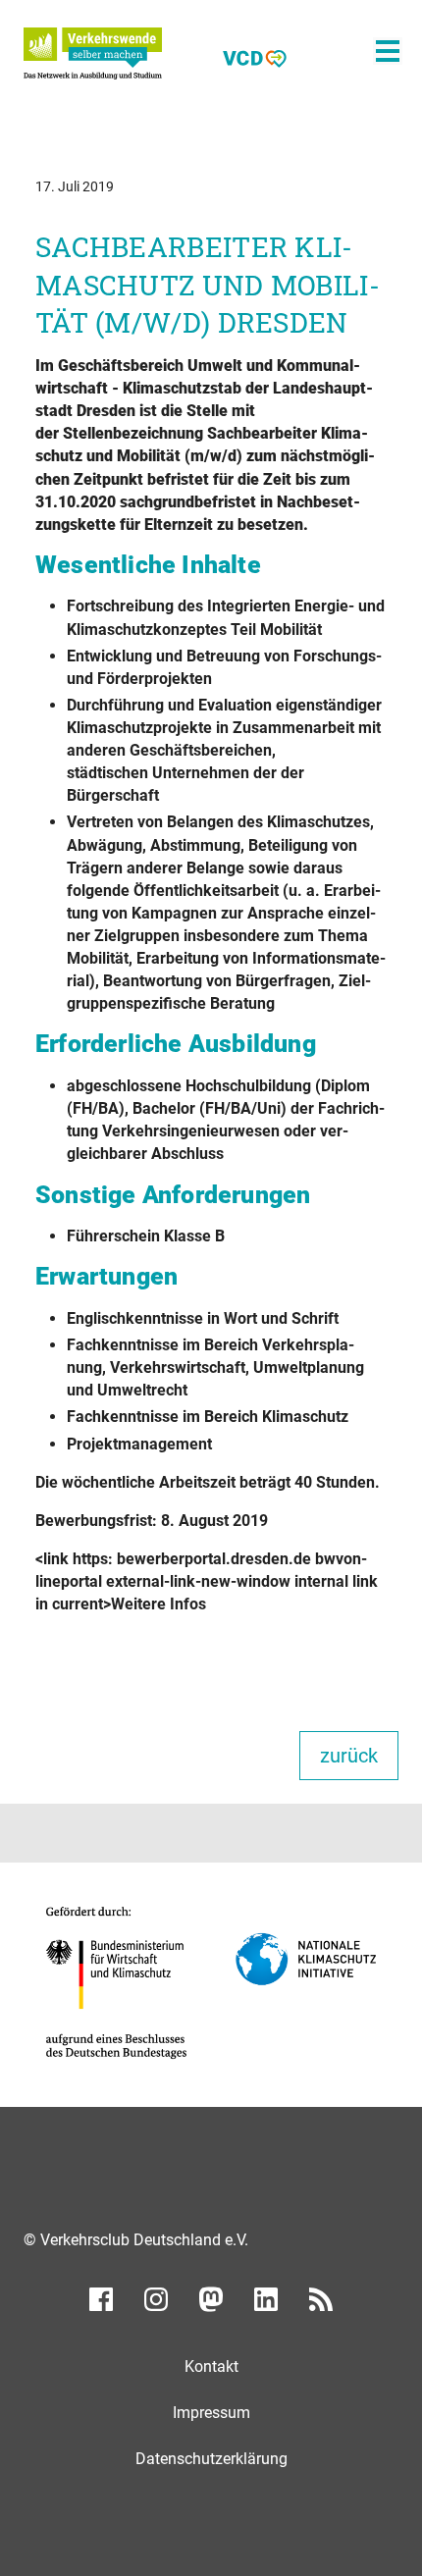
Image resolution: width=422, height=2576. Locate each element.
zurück (349, 1756)
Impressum (211, 2413)
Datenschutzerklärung (211, 2459)
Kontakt (211, 2366)
